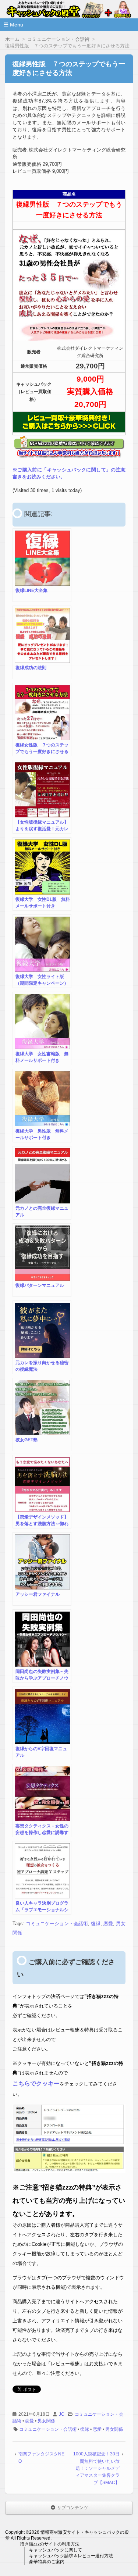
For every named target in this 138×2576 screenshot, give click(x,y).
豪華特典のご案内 (47, 2562)
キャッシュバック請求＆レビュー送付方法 (71, 2556)
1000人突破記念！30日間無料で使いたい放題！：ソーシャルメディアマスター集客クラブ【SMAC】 (96, 2468)
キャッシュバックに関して (56, 2550)
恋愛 (108, 1924)
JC (62, 2414)
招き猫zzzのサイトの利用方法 (50, 2544)
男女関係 (46, 2421)
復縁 (96, 1924)
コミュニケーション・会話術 (57, 1924)
